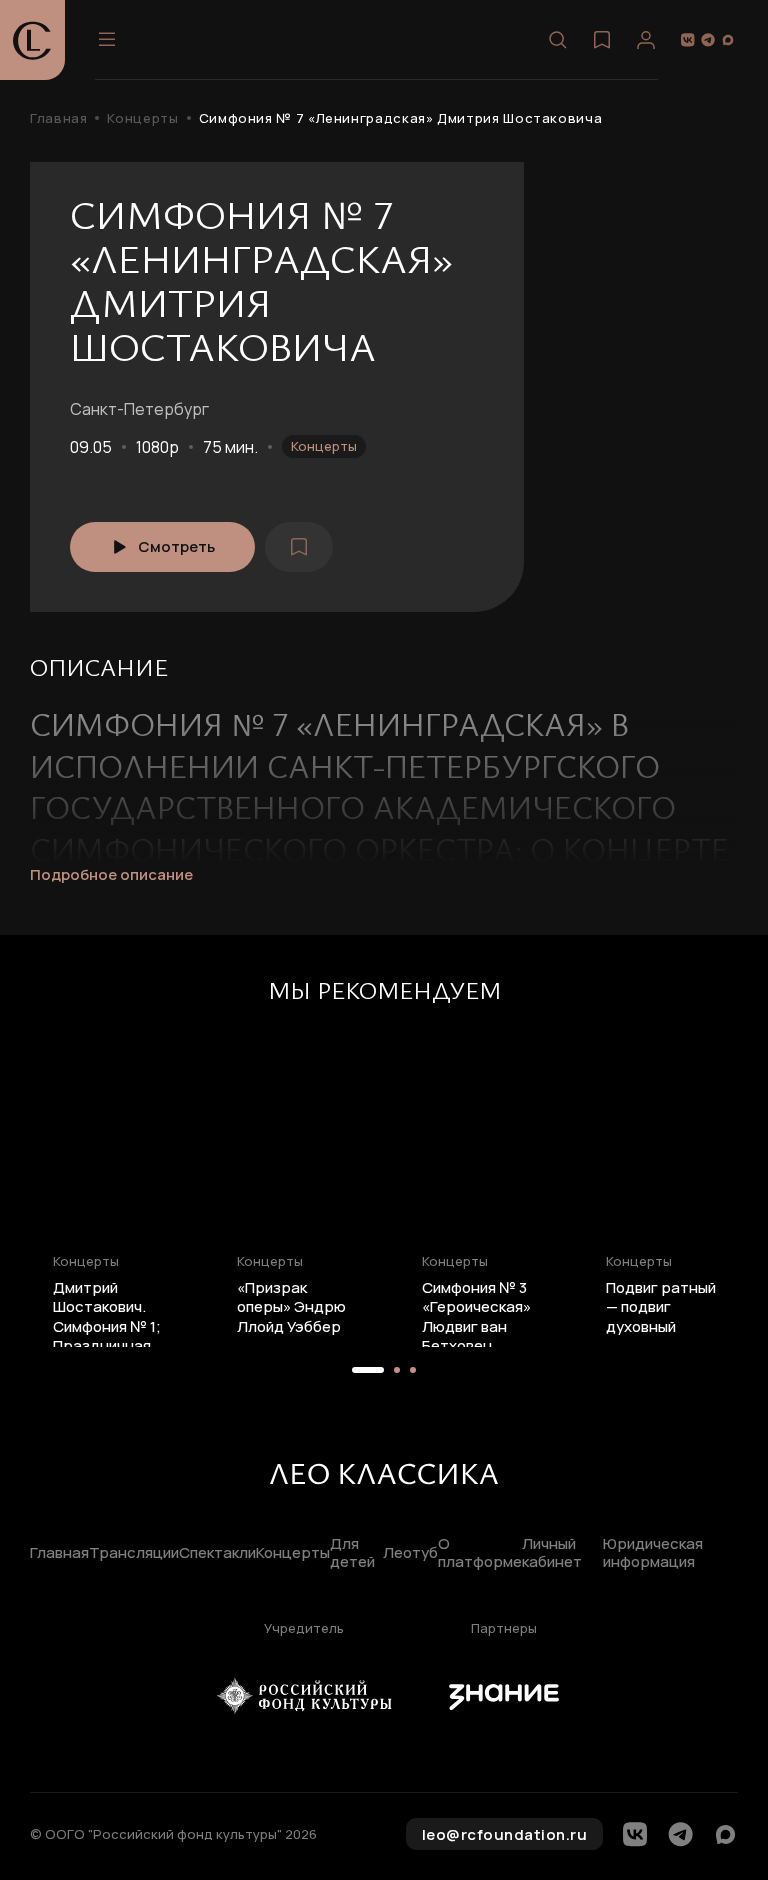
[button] (368, 1370)
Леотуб (410, 1553)
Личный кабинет (552, 1554)
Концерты (142, 118)
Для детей (352, 1554)
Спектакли (217, 1553)
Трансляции (134, 1553)
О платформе (480, 1554)
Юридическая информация (653, 1554)
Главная (58, 118)
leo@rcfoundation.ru (505, 1834)
